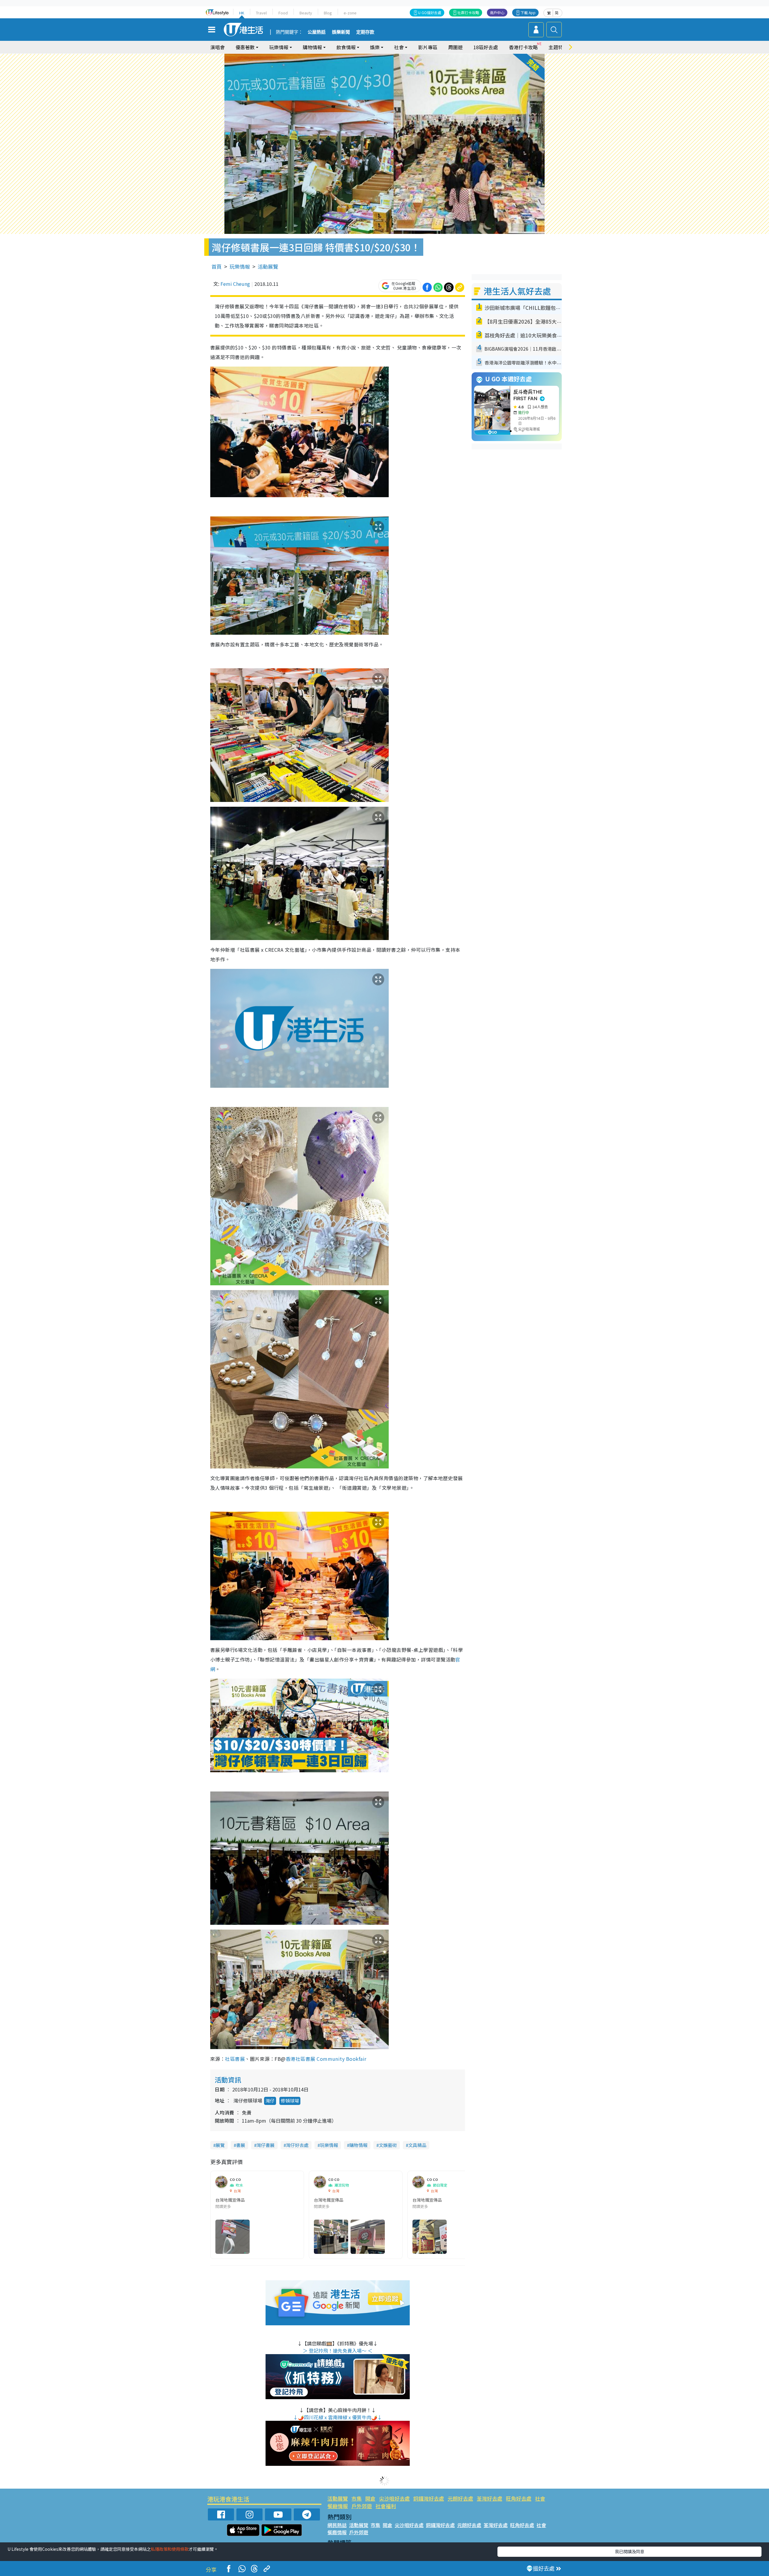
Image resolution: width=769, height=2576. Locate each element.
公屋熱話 (317, 32)
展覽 (220, 2145)
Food (283, 13)
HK (242, 13)
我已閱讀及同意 (630, 2551)
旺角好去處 (519, 2498)
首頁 (217, 266)
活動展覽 (268, 266)
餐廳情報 (338, 2506)
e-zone (350, 13)
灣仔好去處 (297, 2145)
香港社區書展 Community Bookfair (326, 2059)
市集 (357, 2498)
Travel (261, 13)
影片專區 (428, 47)
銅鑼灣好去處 (429, 2498)
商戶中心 (497, 12)
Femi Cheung (235, 284)
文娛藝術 (388, 2145)
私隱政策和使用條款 (170, 2549)
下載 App (528, 12)
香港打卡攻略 (523, 47)
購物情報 (358, 2145)
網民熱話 (337, 2525)
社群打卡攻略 (468, 12)
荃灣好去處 (489, 2498)
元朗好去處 (460, 2498)
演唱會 (217, 47)
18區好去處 (486, 47)
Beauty (306, 13)
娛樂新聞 (341, 32)
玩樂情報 (240, 266)
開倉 (370, 2498)
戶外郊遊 (362, 2506)
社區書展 (235, 2059)
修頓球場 (290, 2101)
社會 (540, 2498)
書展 (241, 2145)
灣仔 (270, 2101)
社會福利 (386, 2506)
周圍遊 (455, 47)
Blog (328, 13)
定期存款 (365, 32)
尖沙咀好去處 (394, 2498)
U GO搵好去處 (430, 12)
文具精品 (417, 2145)
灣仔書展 (266, 2145)
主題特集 (558, 47)
